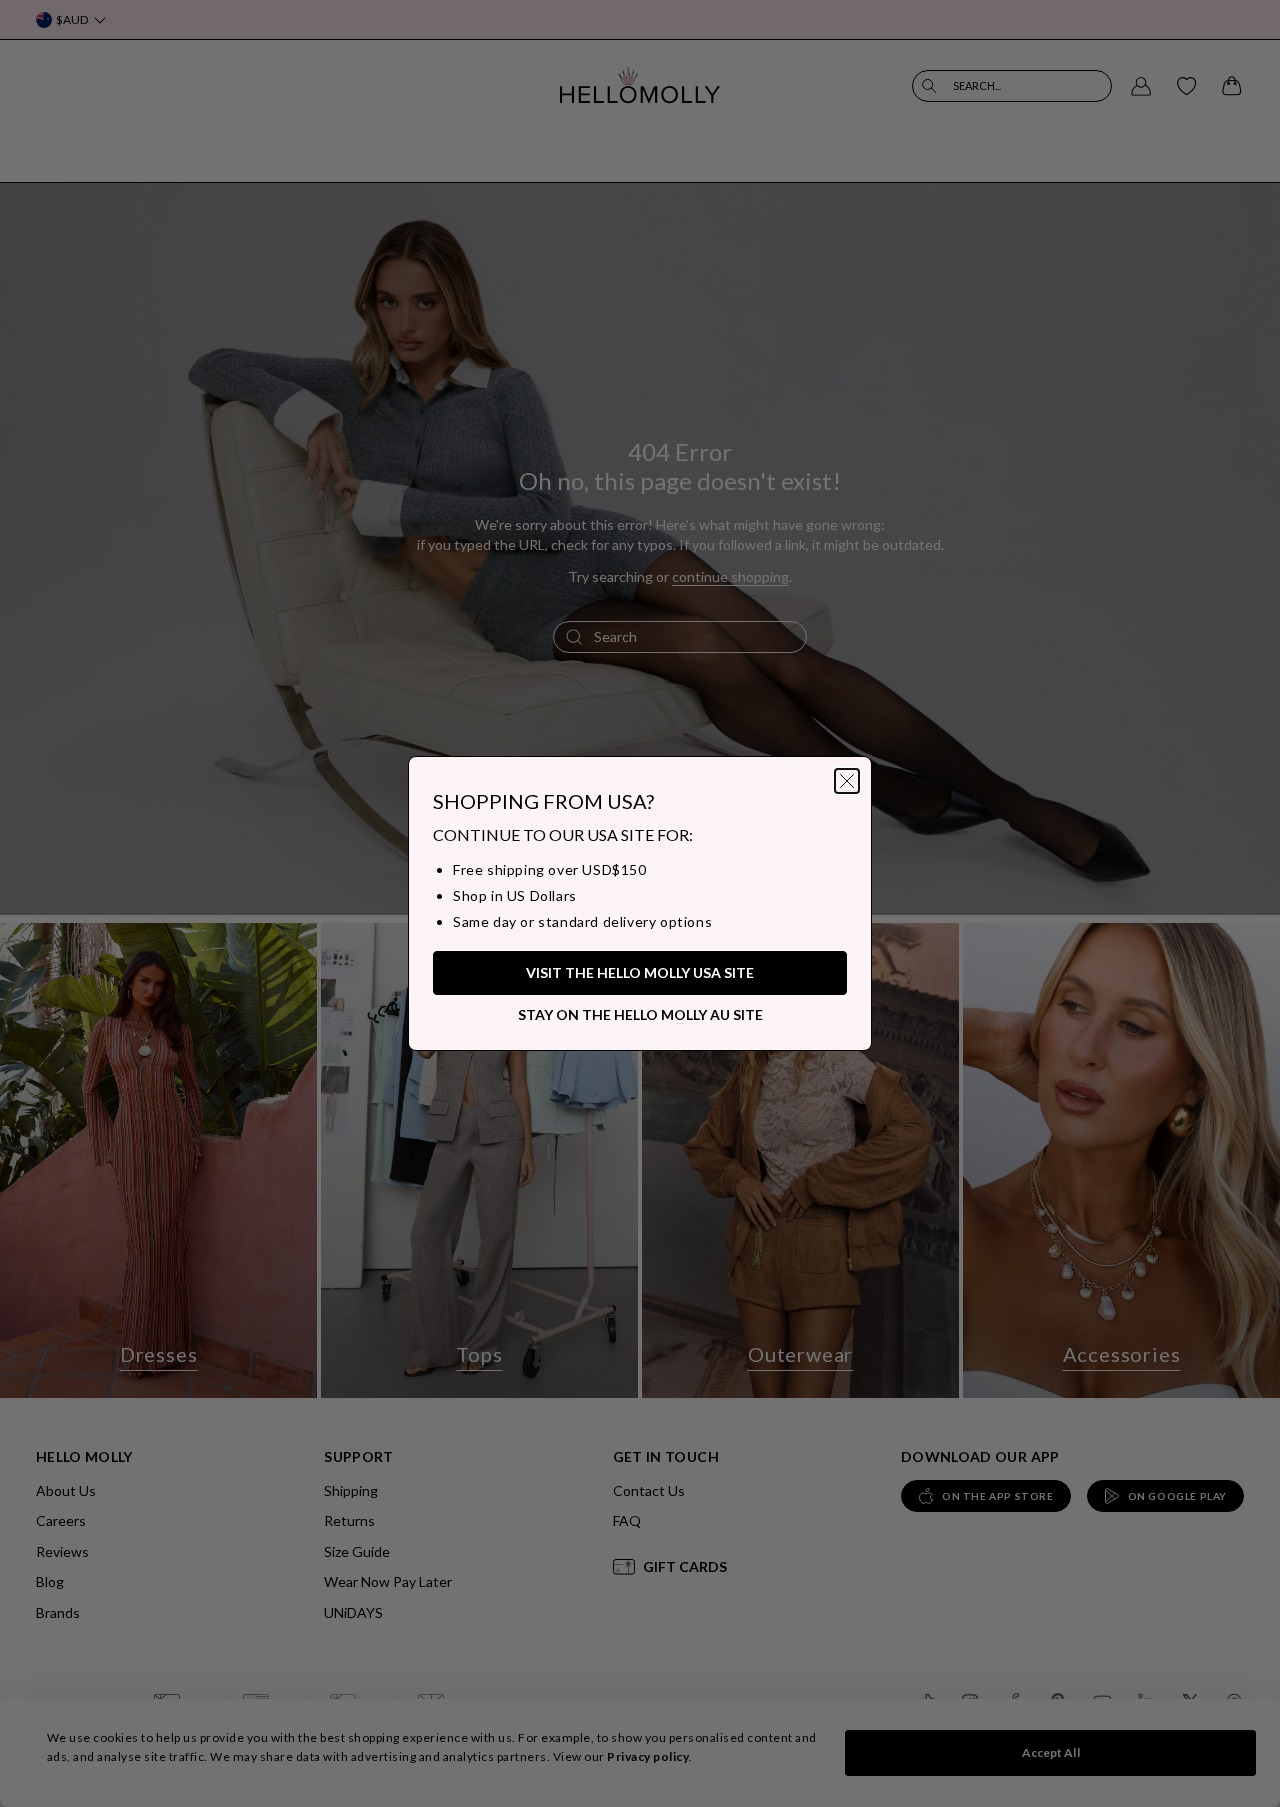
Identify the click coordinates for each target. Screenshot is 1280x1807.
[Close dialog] (847, 781)
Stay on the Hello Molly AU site (640, 1014)
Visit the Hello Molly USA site (640, 972)
